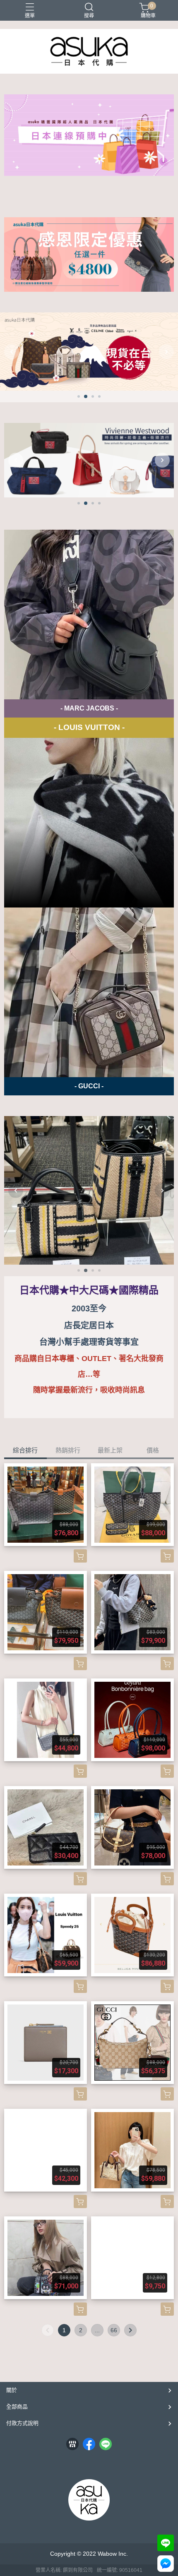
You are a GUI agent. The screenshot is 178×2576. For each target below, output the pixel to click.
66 (114, 2330)
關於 (12, 2390)
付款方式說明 (22, 2423)
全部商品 (17, 2407)
